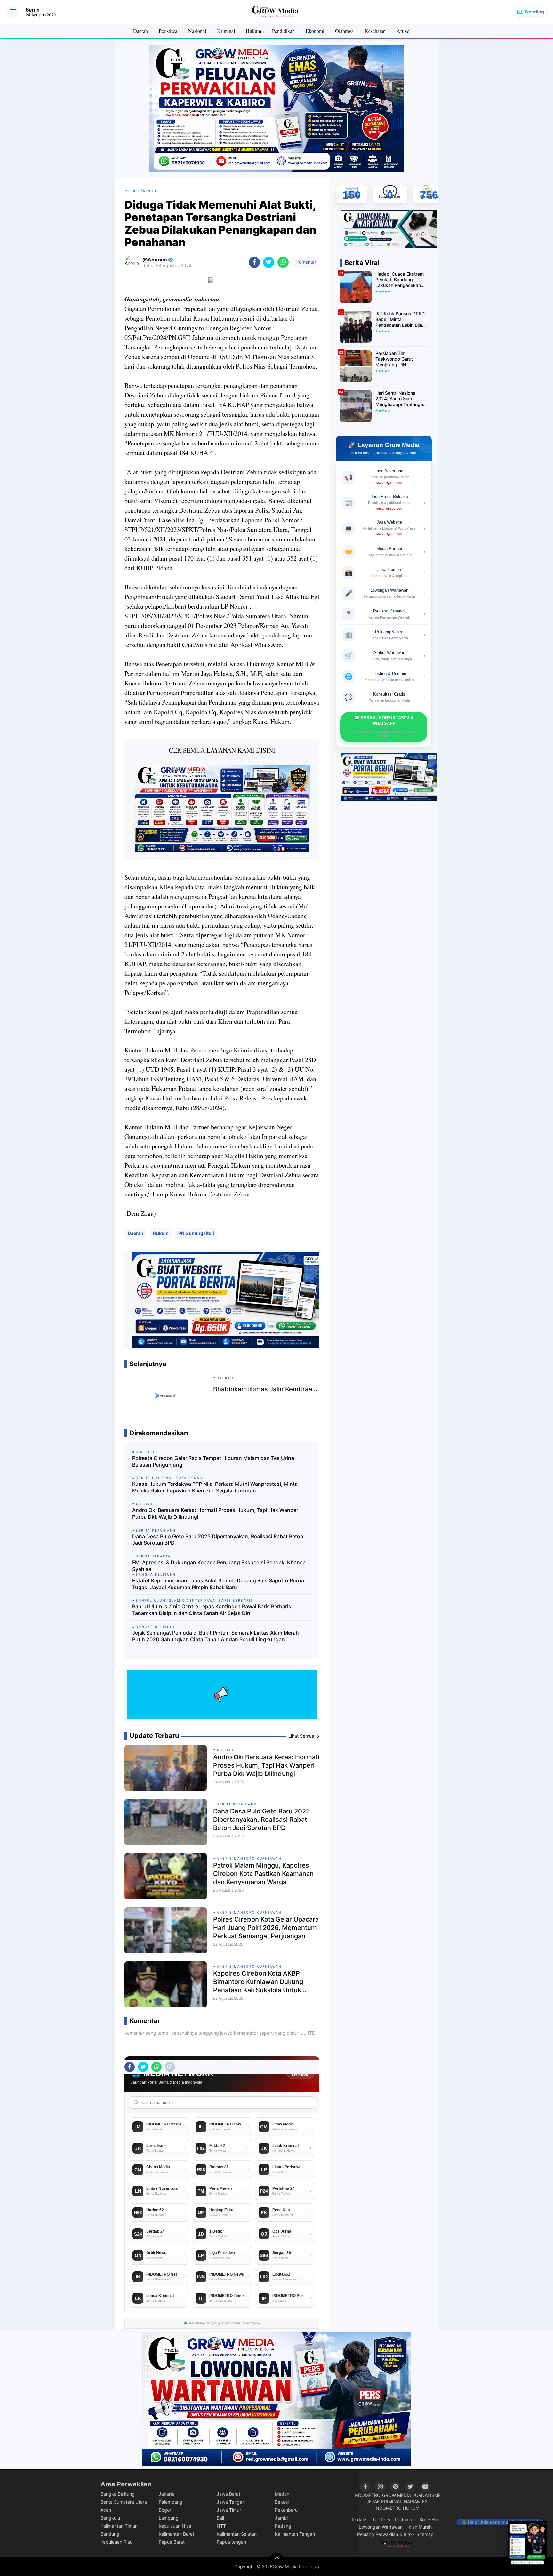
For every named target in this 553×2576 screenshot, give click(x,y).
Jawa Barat (228, 2494)
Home (131, 191)
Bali (220, 2518)
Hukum (253, 31)
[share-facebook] (254, 262)
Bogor (165, 2510)
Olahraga (344, 31)
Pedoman (405, 2520)
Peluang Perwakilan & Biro (384, 2534)
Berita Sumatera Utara (124, 2502)
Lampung (169, 2518)
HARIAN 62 (416, 2502)
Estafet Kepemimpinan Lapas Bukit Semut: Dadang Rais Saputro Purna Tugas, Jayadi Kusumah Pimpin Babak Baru (218, 1584)
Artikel (404, 31)
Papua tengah (231, 2542)
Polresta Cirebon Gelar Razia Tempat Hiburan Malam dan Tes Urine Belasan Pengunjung (213, 1461)
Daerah (140, 31)
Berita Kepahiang (237, 1804)
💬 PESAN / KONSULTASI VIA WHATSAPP (384, 727)
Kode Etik (429, 2520)
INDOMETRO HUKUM (397, 2508)
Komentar (306, 262)
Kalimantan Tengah (295, 2534)
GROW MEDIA (397, 2495)
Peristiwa (168, 31)
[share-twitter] (269, 262)
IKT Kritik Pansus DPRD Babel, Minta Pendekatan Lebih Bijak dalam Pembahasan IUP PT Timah (401, 320)
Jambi (281, 2518)
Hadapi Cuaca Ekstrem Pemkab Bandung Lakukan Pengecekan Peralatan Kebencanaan (400, 280)
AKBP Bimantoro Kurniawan (249, 1858)
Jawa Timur (229, 2510)
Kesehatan (375, 31)
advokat (227, 1750)
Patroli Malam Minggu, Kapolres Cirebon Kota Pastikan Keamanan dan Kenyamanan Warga (263, 1874)
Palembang (171, 2502)
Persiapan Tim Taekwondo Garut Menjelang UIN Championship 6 (394, 359)
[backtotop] (276, 2559)
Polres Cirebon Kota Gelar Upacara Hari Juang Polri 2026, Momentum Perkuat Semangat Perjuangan (266, 1928)
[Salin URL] (170, 2067)
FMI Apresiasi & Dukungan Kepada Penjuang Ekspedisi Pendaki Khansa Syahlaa (219, 1566)
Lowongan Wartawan (381, 2527)
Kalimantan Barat (176, 2534)
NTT (221, 2526)
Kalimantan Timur (119, 2526)
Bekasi (282, 2502)
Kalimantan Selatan (237, 2534)
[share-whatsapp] (283, 262)
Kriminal (226, 31)
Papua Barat (172, 2542)
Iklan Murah (420, 2527)
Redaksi (360, 2520)
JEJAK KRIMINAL (384, 2502)
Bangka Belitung (118, 2494)
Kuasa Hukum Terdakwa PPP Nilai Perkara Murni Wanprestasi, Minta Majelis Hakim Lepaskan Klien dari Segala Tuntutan (215, 1487)
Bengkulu (110, 2518)
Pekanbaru (286, 2510)
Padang (283, 2526)
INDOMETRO (367, 2495)
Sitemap (425, 2534)
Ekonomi (315, 31)
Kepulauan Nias (175, 2526)
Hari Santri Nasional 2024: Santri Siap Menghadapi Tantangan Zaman (401, 399)
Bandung (110, 2534)
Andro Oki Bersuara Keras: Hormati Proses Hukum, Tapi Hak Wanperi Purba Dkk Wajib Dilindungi (216, 1513)
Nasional (197, 31)
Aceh (106, 2510)
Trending (534, 12)
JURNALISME (427, 2495)
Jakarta (167, 2494)
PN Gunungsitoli (196, 1233)
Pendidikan (283, 31)
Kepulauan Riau (116, 2542)
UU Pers (382, 2520)
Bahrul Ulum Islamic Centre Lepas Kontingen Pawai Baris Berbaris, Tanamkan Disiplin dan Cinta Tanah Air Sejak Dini (212, 1610)
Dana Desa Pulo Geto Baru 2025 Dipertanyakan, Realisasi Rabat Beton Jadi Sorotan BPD (218, 1540)
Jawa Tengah (231, 2502)
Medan (282, 2494)
